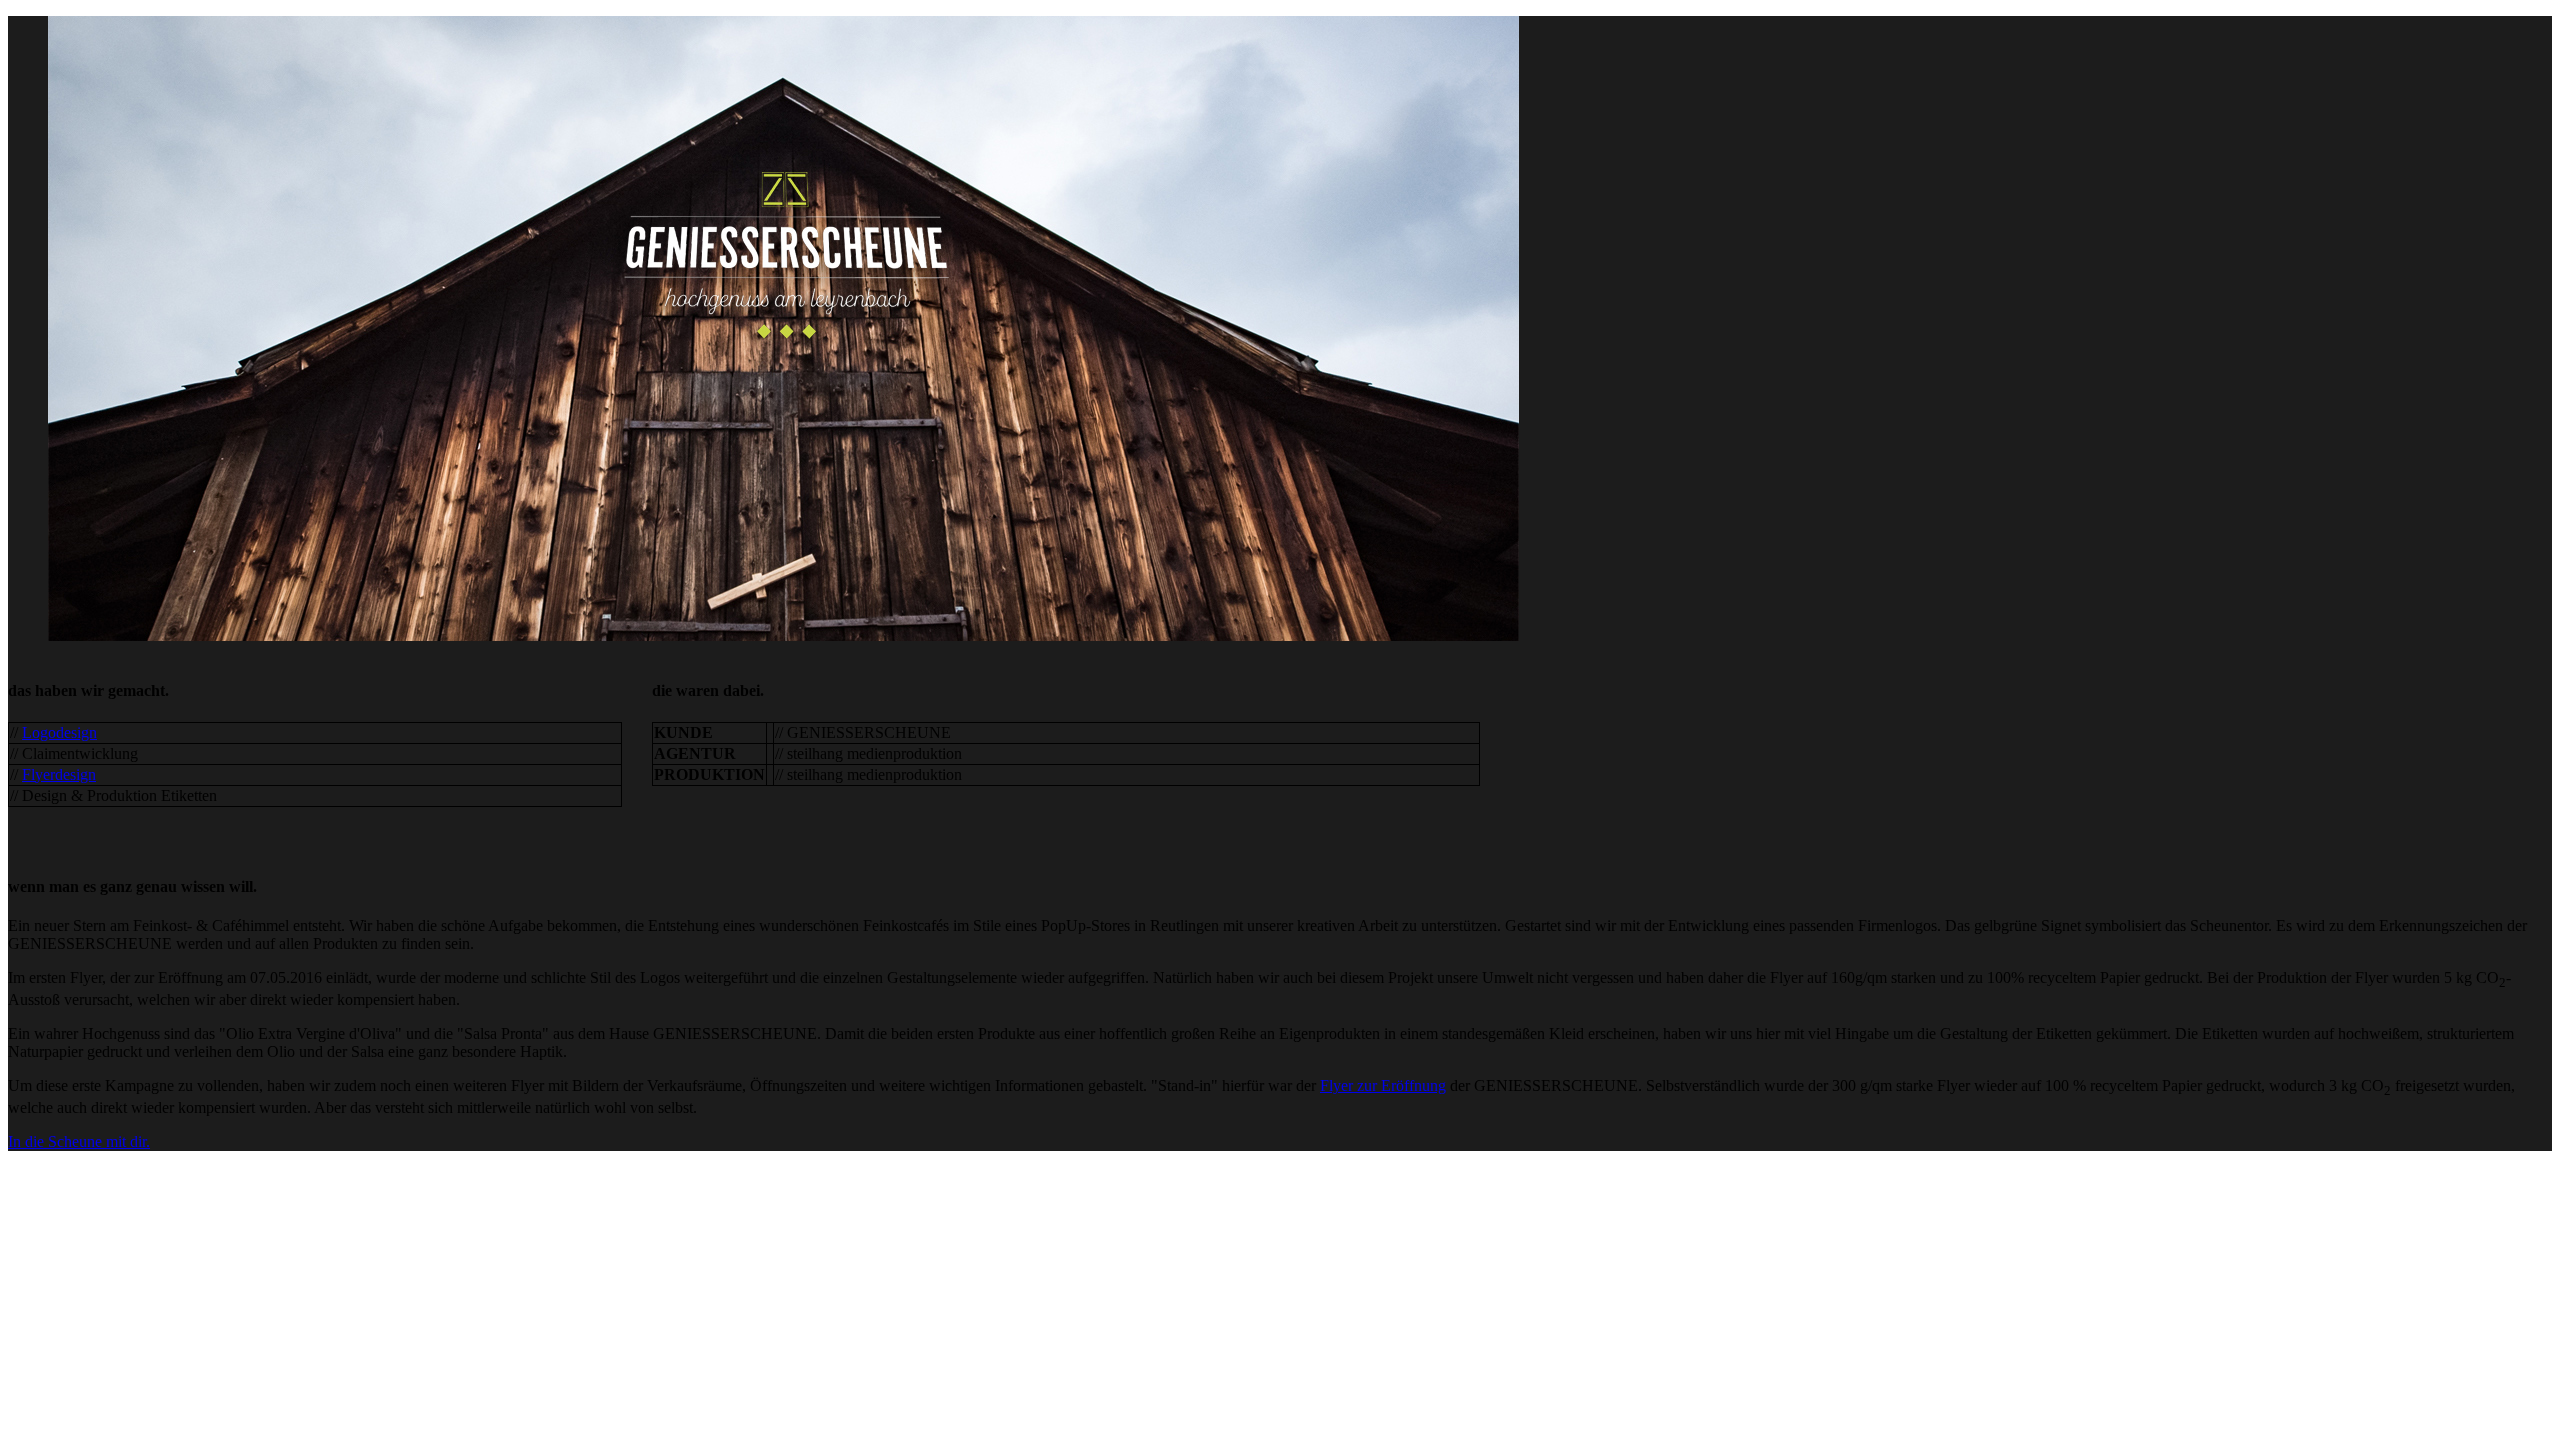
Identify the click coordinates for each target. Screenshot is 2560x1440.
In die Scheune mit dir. (79, 1141)
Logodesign (59, 732)
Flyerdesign (59, 774)
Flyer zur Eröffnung (1383, 1085)
